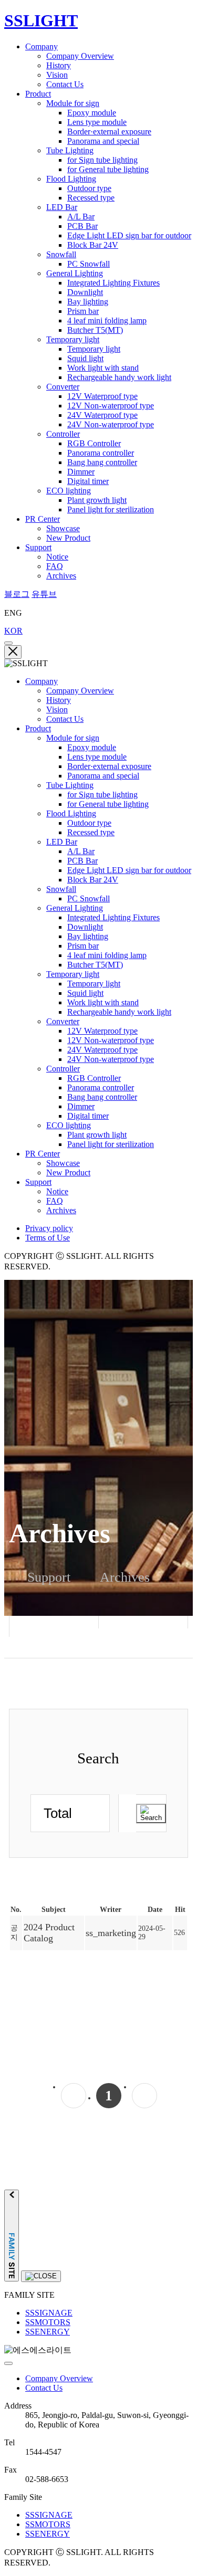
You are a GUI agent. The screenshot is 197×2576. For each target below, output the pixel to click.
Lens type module (97, 122)
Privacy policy (49, 1228)
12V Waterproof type (102, 396)
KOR (13, 631)
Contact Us (65, 84)
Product (38, 94)
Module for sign (73, 103)
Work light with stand (103, 368)
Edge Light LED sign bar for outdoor (129, 235)
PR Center (43, 519)
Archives (61, 576)
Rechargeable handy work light (119, 377)
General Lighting (75, 273)
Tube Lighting (70, 150)
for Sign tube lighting (102, 160)
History (59, 65)
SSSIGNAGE (49, 2313)
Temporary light (73, 339)
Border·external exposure (109, 132)
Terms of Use (48, 1238)
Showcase (63, 528)
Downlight (85, 292)
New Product (68, 538)
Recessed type (91, 198)
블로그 (17, 594)
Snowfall (61, 254)
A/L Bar (81, 217)
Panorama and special (103, 141)
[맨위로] (8, 2363)
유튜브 (44, 594)
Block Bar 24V (93, 245)
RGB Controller (94, 443)
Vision (57, 75)
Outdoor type (89, 188)
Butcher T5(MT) (95, 330)
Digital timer (88, 481)
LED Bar (62, 207)
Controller (63, 434)
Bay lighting (88, 302)
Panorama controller (101, 453)
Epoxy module (92, 113)
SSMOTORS (48, 2322)
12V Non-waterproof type (111, 406)
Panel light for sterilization (111, 509)
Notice (57, 557)
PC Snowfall (89, 264)
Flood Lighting (71, 179)
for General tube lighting (108, 169)
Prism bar (83, 311)
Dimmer (81, 472)
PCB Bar (82, 226)
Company (42, 46)
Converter (63, 387)
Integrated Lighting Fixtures (113, 283)
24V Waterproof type (102, 415)
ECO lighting (69, 491)
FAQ (55, 566)
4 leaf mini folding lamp (107, 320)
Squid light (85, 358)
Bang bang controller (102, 462)
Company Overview (80, 56)
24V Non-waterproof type (111, 424)
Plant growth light (97, 500)
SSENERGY (48, 2332)
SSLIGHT (41, 20)
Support (38, 547)
